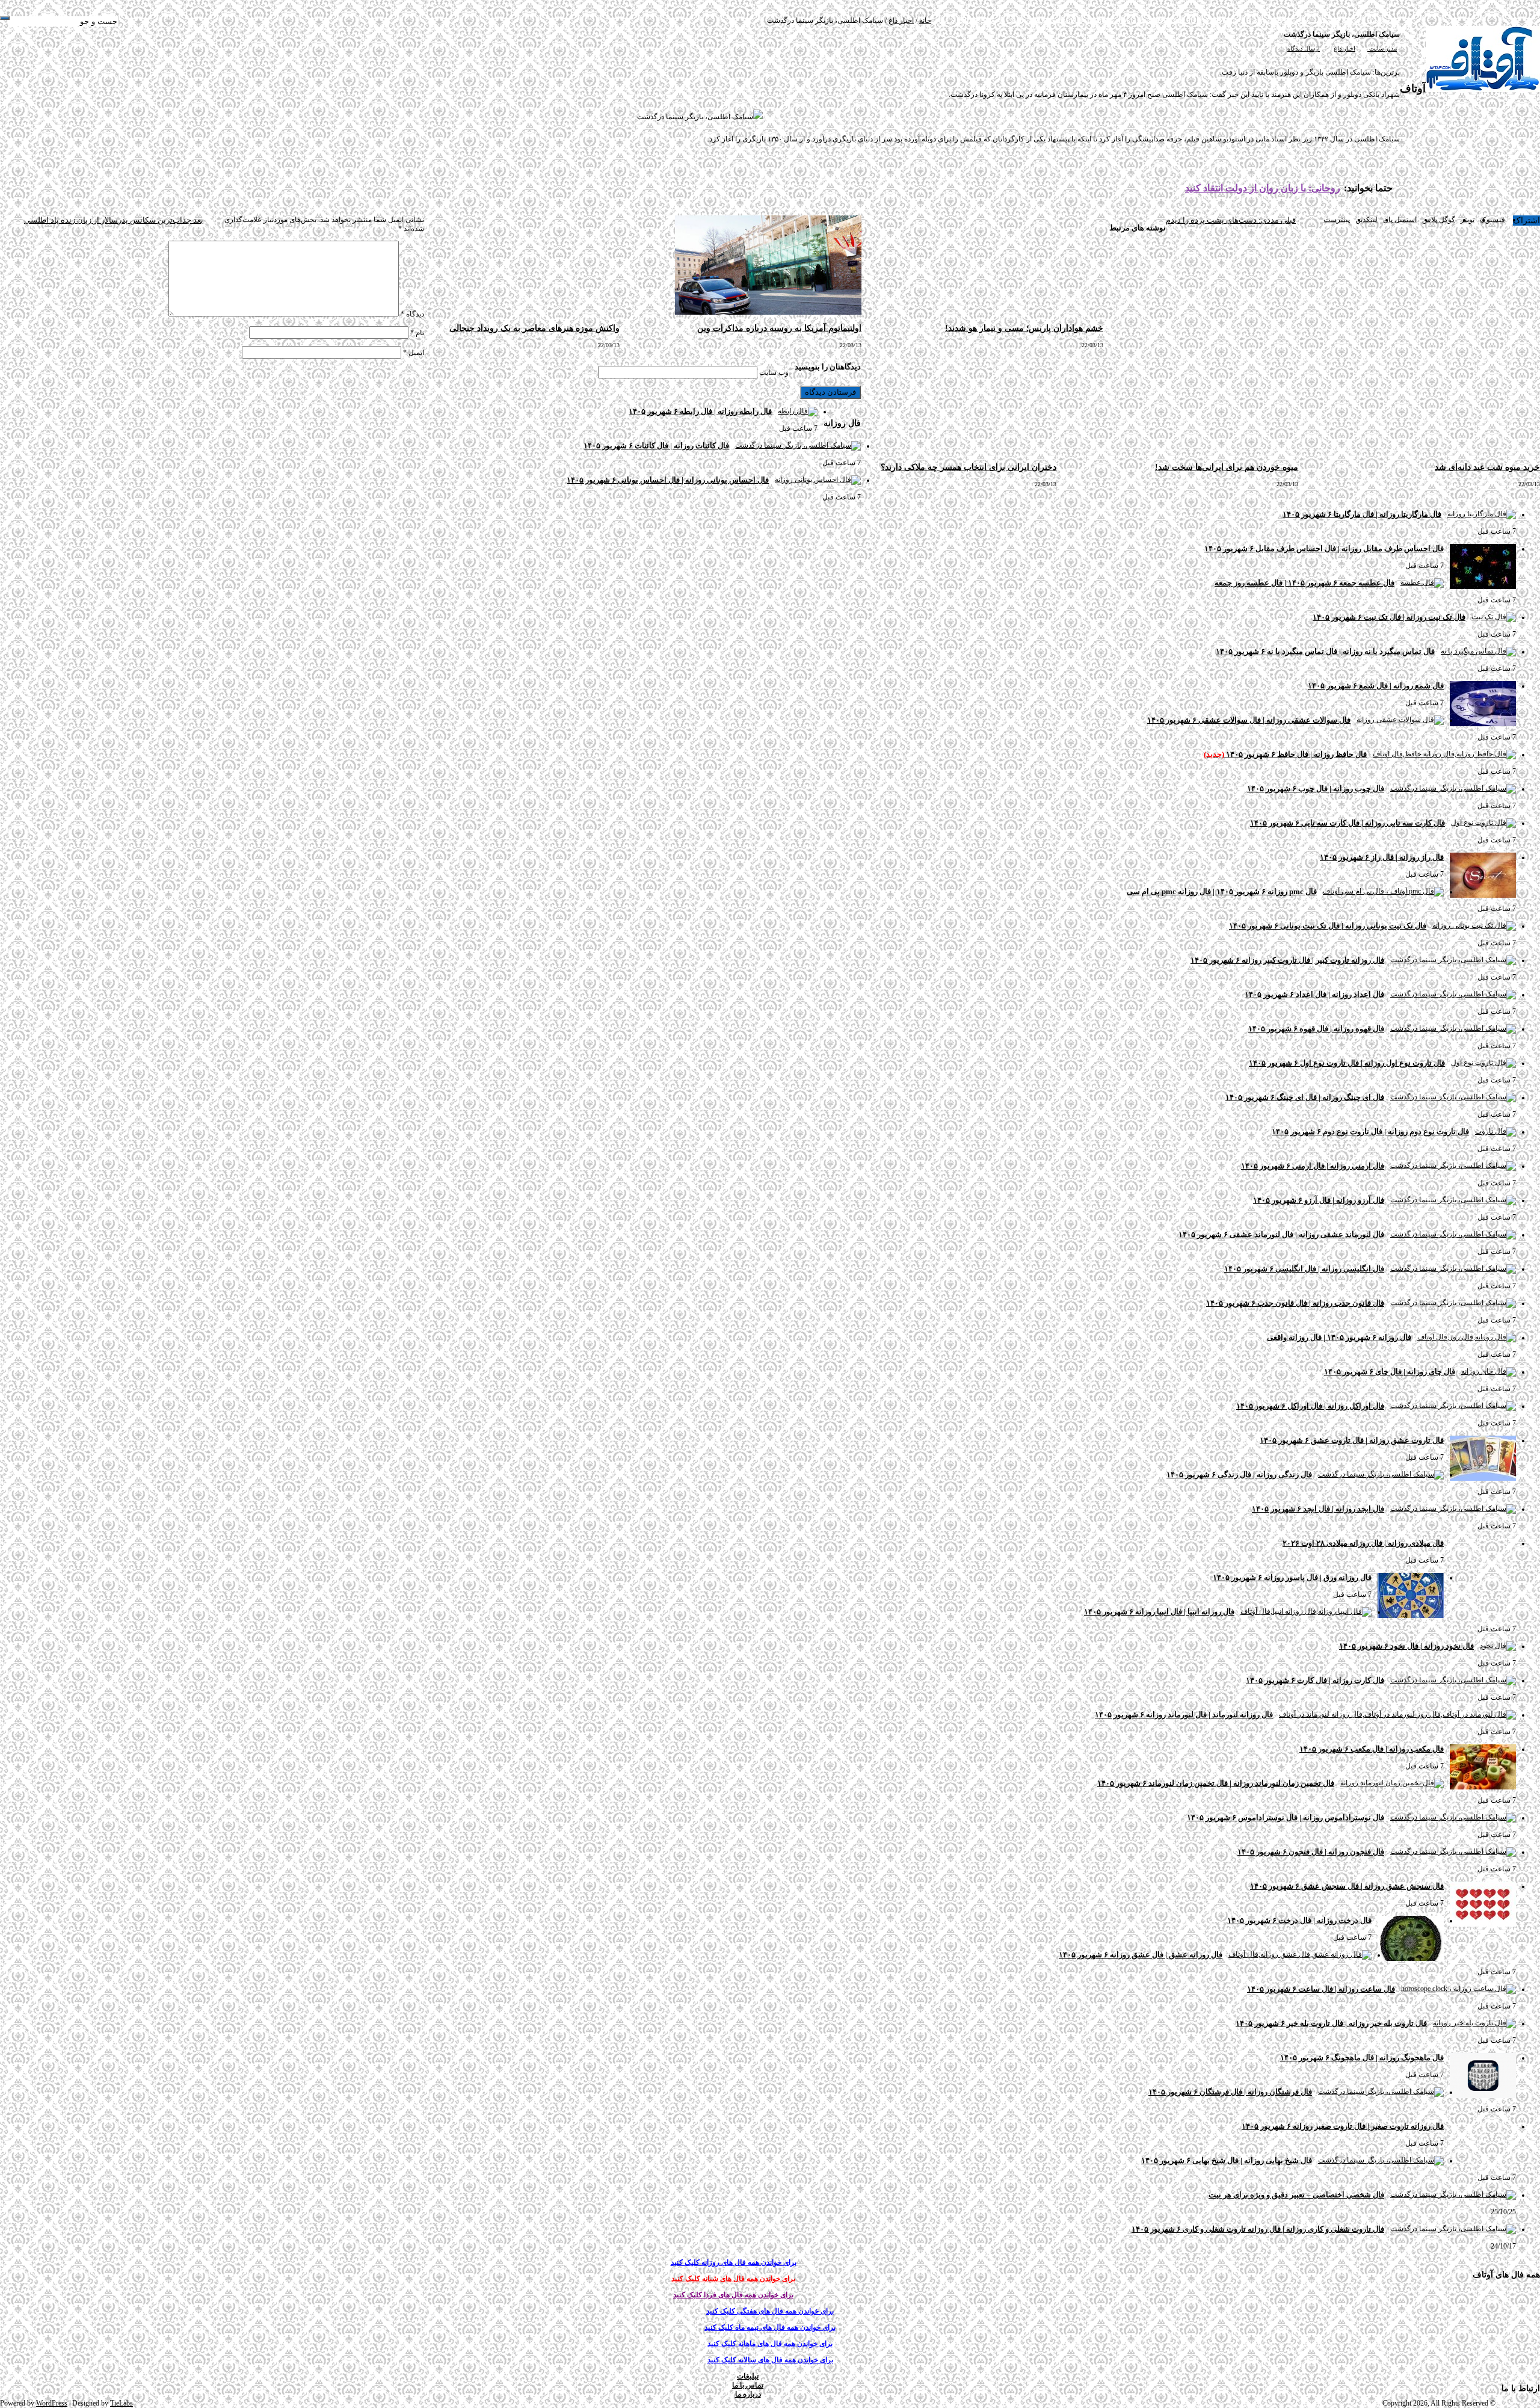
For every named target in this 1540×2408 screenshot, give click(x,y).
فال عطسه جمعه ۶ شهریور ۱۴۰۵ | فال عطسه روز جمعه (1304, 583)
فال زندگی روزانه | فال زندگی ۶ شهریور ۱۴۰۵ (1239, 1474)
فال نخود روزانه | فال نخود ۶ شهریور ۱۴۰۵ (1406, 1646)
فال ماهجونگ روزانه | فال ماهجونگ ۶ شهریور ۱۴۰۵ (1362, 2058)
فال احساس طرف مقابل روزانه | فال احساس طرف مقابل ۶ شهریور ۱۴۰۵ (1324, 548)
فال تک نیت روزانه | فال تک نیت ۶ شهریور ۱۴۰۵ (1389, 617)
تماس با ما (1027, 20)
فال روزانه (1267, 20)
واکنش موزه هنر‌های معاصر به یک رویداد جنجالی (534, 328)
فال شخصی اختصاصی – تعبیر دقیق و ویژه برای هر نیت (1296, 2195)
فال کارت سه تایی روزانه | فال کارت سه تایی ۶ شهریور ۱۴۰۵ (1347, 823)
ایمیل (414, 353)
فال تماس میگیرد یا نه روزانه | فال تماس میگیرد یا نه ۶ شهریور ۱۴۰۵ (1325, 651)
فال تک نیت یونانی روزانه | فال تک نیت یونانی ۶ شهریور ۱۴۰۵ (1328, 926)
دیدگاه (412, 314)
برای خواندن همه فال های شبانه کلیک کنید (733, 2279)
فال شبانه (1237, 20)
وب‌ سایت (774, 372)
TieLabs (122, 2403)
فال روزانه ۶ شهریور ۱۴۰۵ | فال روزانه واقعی (1339, 1337)
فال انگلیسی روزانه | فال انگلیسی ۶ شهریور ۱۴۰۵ (1304, 1269)
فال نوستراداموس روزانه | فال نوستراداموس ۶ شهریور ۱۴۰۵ (1286, 1817)
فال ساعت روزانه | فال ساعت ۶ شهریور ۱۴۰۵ (1321, 1989)
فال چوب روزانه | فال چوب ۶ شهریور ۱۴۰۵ (1316, 789)
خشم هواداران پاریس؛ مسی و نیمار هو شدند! (1024, 328)
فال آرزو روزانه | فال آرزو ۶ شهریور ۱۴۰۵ (1319, 1200)
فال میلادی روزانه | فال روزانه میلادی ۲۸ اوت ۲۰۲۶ (1363, 1543)
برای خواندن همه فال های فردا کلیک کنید (733, 2295)
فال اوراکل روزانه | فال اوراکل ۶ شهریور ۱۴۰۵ (1310, 1406)
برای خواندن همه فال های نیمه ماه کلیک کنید (770, 2327)
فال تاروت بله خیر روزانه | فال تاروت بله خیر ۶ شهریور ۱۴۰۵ (1331, 2023)
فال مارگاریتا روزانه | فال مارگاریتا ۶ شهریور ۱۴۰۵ (1362, 514)
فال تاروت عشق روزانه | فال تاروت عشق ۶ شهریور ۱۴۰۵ (1352, 1440)
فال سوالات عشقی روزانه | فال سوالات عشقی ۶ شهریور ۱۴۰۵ (1249, 720)
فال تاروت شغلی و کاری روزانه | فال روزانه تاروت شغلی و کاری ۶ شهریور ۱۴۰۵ (1258, 2229)
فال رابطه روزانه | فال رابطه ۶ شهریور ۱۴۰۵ (700, 411)
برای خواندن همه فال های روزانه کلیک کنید (734, 2262)
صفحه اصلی (1382, 20)
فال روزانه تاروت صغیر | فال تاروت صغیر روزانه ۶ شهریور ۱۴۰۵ (1343, 2126)
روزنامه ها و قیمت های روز (1323, 20)
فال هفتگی (1180, 20)
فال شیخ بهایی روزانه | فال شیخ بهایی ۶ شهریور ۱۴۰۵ (1227, 2160)
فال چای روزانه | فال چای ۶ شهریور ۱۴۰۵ (1390, 1372)
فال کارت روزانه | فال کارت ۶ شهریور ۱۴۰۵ (1315, 1680)
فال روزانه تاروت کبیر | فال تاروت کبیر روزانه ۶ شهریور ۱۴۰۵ (1287, 960)
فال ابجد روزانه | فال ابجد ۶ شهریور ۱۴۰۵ (1318, 1509)
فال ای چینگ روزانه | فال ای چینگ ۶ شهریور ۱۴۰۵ (1305, 1097)
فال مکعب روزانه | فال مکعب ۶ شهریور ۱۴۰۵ (1372, 1749)
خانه (925, 20)
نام (417, 333)
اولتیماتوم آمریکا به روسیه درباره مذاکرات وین (779, 328)
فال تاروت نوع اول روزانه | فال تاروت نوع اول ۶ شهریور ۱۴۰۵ (1347, 1063)
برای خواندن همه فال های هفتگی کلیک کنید (770, 2311)
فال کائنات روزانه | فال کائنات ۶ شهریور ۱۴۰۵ (656, 446)
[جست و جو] (5, 18)
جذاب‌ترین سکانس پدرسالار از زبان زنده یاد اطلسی (114, 220)
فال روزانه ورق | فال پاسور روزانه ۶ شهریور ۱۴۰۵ (1292, 1577)
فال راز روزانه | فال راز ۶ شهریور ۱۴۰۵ (1382, 857)
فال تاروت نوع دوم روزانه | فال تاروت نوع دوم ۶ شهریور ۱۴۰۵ (1370, 1131)
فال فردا (1209, 20)
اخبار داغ (901, 20)
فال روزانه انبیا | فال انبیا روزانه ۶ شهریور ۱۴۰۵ (1159, 1612)
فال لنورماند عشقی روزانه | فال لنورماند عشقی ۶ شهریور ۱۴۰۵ (1281, 1234)
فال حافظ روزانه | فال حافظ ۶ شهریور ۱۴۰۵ (1285, 754)
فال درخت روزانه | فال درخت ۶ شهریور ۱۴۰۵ (1299, 1920)
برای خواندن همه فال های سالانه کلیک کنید (770, 2360)
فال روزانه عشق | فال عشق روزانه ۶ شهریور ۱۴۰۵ (1141, 1955)
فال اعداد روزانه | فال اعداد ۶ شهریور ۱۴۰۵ (1314, 994)
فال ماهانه (1111, 20)
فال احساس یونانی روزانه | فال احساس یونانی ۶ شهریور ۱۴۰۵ (668, 480)
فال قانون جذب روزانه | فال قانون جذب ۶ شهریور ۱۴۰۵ (1295, 1303)
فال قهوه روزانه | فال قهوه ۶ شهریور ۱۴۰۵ (1316, 1029)
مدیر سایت (1382, 48)
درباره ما (999, 20)
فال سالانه (1080, 20)
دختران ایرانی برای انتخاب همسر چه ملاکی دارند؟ (969, 467)
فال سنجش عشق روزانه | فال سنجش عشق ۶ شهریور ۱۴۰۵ (1347, 1886)
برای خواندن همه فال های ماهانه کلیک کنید (770, 2344)
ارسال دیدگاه (1304, 48)
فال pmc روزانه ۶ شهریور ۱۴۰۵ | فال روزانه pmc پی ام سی (1222, 891)
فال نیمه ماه (1145, 20)
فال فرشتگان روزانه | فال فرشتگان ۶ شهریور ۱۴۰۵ (1230, 2092)
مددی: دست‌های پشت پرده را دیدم (1231, 220)
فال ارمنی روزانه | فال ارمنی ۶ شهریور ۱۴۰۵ (1313, 1166)
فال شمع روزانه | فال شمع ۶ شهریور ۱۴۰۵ (1376, 686)
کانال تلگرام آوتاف (959, 20)
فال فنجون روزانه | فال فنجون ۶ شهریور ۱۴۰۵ (1311, 1852)
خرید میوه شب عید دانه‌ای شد (1487, 467)
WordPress (52, 2403)
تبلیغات (1054, 20)
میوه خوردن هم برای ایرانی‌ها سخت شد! (1227, 467)
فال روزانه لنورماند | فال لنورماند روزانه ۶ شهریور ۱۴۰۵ (1184, 1715)
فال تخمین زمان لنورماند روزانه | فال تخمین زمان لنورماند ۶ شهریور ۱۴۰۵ (1216, 1783)
